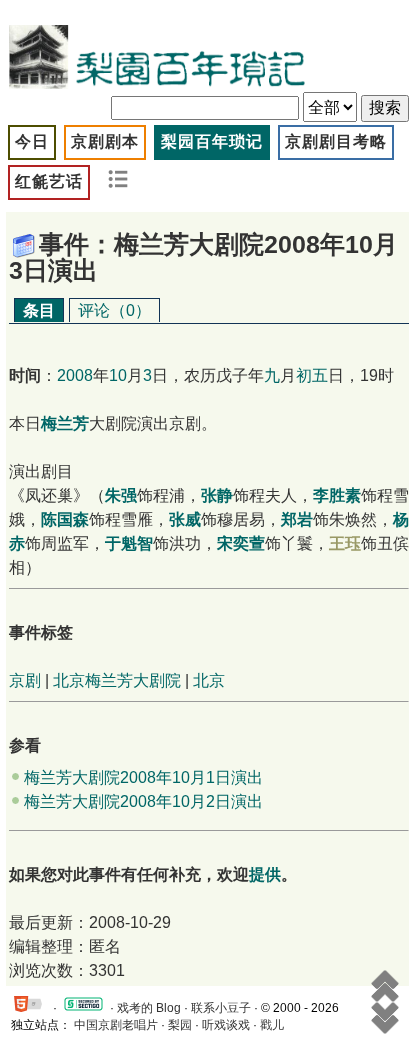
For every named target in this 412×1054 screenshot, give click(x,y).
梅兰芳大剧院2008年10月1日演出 (143, 777)
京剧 (25, 680)
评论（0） (114, 310)
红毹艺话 (49, 181)
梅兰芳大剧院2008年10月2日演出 (143, 801)
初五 (312, 375)
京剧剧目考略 (336, 141)
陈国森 (65, 519)
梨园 (180, 1025)
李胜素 (337, 495)
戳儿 (272, 1025)
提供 (265, 874)
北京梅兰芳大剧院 (117, 680)
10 (118, 375)
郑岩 (297, 519)
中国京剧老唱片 (116, 1025)
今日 (32, 141)
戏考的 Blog (149, 1008)
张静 (217, 495)
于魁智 (129, 543)
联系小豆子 (221, 1008)
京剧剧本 (105, 141)
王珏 (345, 543)
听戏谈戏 (226, 1025)
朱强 (121, 495)
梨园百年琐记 (212, 141)
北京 (209, 680)
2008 (75, 375)
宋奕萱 (241, 543)
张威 (185, 519)
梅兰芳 (65, 423)
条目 (39, 310)
